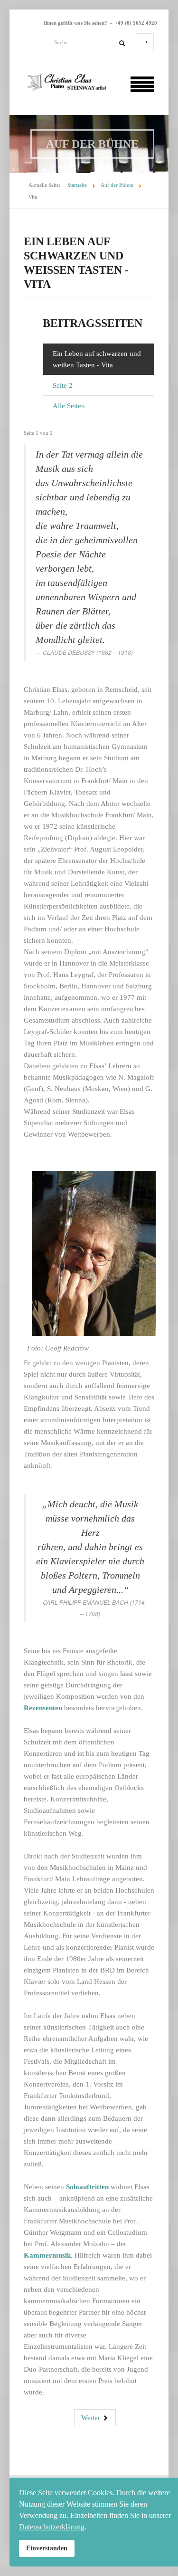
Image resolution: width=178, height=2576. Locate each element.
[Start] (122, 42)
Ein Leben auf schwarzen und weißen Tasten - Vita (97, 359)
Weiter (92, 2418)
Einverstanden (47, 2548)
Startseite (77, 185)
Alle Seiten (69, 406)
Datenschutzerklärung (52, 2527)
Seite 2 (63, 385)
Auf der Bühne (117, 185)
